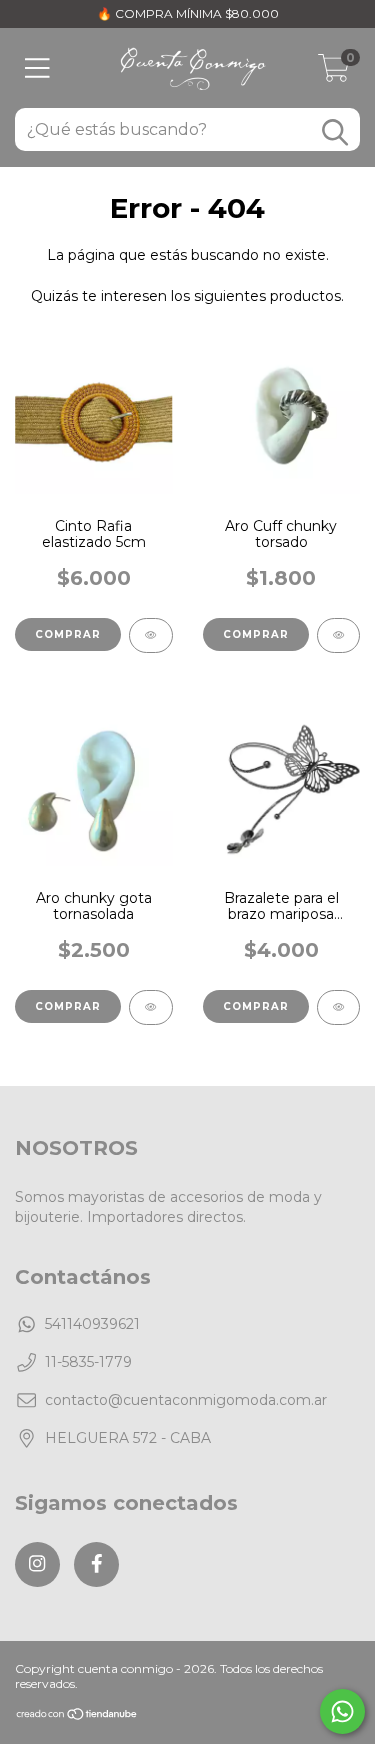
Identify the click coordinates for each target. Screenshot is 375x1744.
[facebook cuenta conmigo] (96, 1564)
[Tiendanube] (77, 1716)
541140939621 (92, 1324)
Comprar (256, 634)
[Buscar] (335, 132)
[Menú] (37, 68)
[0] (334, 73)
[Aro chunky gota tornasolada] (151, 1007)
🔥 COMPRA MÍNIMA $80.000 (188, 13)
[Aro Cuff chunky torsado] (339, 635)
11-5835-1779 (88, 1362)
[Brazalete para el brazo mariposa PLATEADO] (339, 1007)
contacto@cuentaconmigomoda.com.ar (186, 1400)
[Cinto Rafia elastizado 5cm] (151, 635)
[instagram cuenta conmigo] (37, 1564)
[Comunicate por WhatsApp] (342, 1711)
